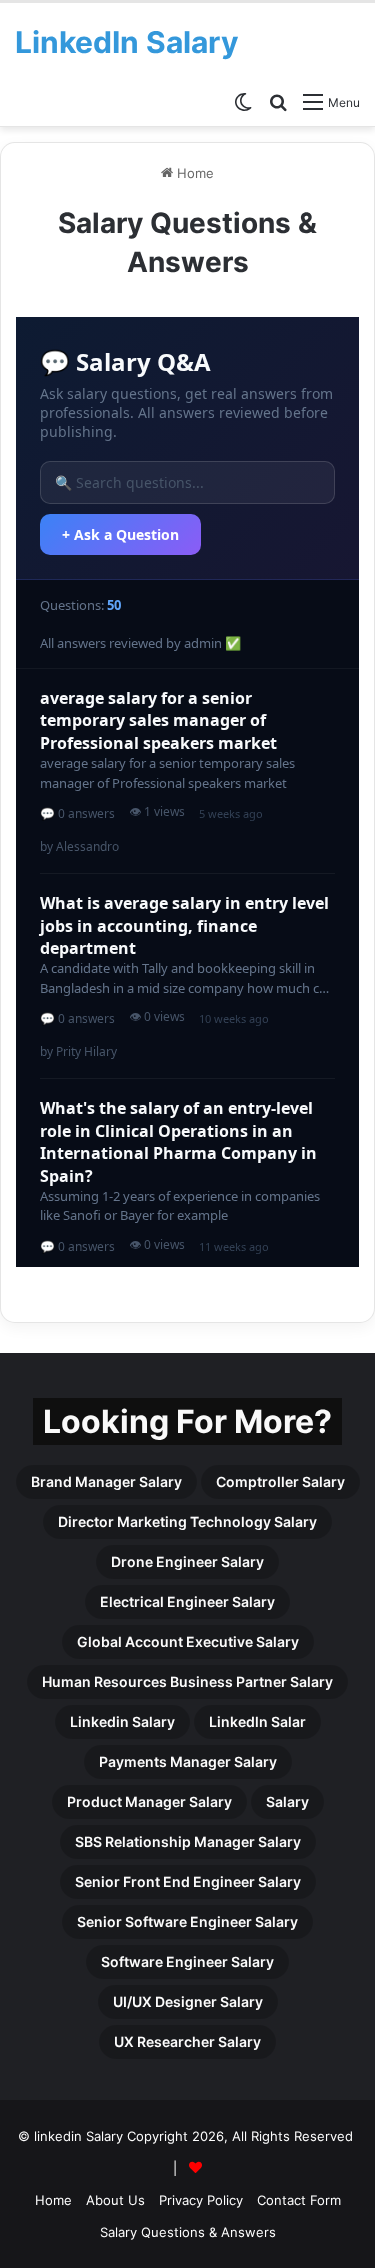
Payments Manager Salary (188, 1761)
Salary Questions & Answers (188, 2232)
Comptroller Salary (280, 1481)
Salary (287, 1801)
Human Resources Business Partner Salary (187, 1681)
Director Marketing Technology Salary (187, 1521)
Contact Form (299, 2200)
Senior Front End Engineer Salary (188, 1881)
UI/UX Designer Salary (188, 2001)
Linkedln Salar (257, 1721)
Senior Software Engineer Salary (187, 1921)
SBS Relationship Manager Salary (188, 1841)
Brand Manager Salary (106, 1481)
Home (193, 173)
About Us (115, 2200)
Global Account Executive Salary (188, 1641)
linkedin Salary (122, 1721)
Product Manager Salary (149, 1801)
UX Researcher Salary (187, 2041)
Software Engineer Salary (187, 1961)
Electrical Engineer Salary (187, 1601)
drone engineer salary (187, 1561)
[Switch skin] (243, 101)
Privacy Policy (201, 2200)
